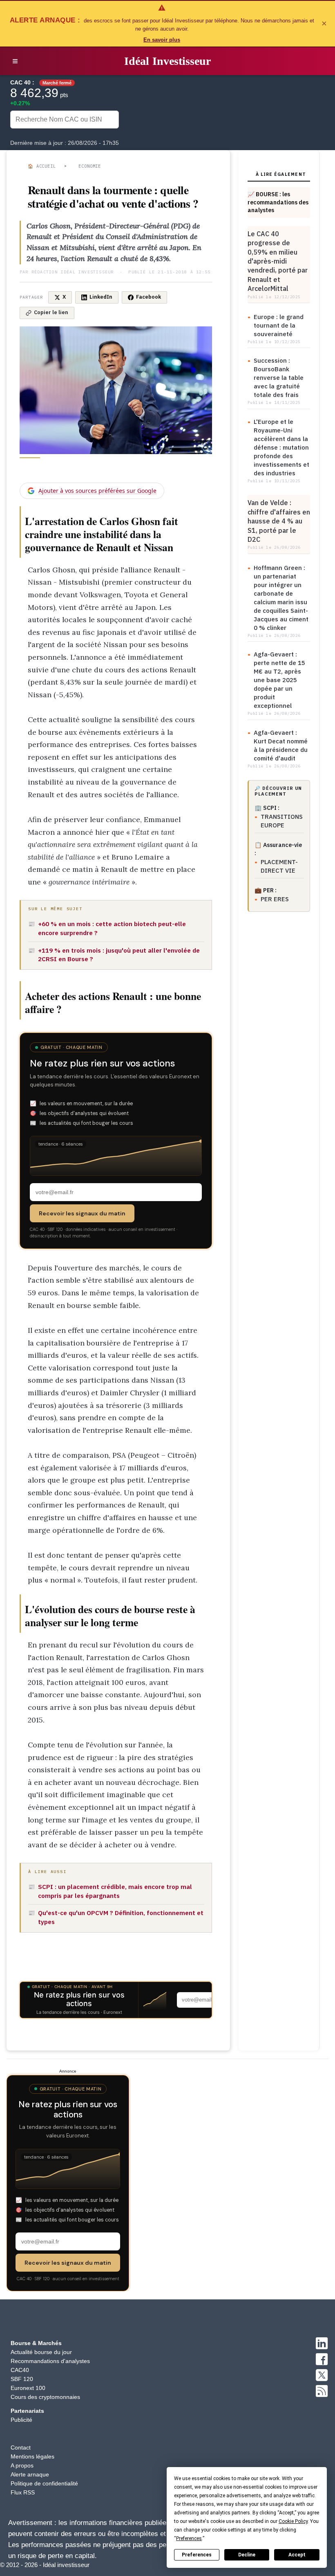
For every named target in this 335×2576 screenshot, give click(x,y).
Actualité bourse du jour (41, 2352)
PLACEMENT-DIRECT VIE (279, 866)
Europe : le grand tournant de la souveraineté (279, 325)
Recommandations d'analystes (50, 2361)
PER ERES (275, 899)
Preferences (197, 2555)
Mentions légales (32, 2456)
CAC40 (20, 2370)
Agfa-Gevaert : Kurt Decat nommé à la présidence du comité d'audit (281, 745)
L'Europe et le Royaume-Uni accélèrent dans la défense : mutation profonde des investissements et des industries (281, 447)
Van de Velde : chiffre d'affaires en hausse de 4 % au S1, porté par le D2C (279, 521)
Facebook (149, 297)
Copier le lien (51, 312)
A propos (22, 2465)
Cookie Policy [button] (293, 2521)
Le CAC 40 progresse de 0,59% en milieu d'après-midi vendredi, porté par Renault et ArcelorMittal (278, 261)
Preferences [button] (189, 2538)
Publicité (21, 2420)
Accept (297, 2555)
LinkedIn (101, 297)
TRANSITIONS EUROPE (282, 821)
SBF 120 (22, 2379)
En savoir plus (162, 40)
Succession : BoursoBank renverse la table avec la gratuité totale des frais (279, 378)
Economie (90, 166)
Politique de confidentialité (44, 2483)
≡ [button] (15, 61)
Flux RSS (23, 2492)
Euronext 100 (28, 2388)
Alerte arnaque (30, 2474)
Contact (21, 2447)
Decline (247, 2555)
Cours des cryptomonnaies (45, 2397)
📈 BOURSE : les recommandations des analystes (278, 202)
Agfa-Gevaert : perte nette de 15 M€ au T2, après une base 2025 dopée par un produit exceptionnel (279, 680)
